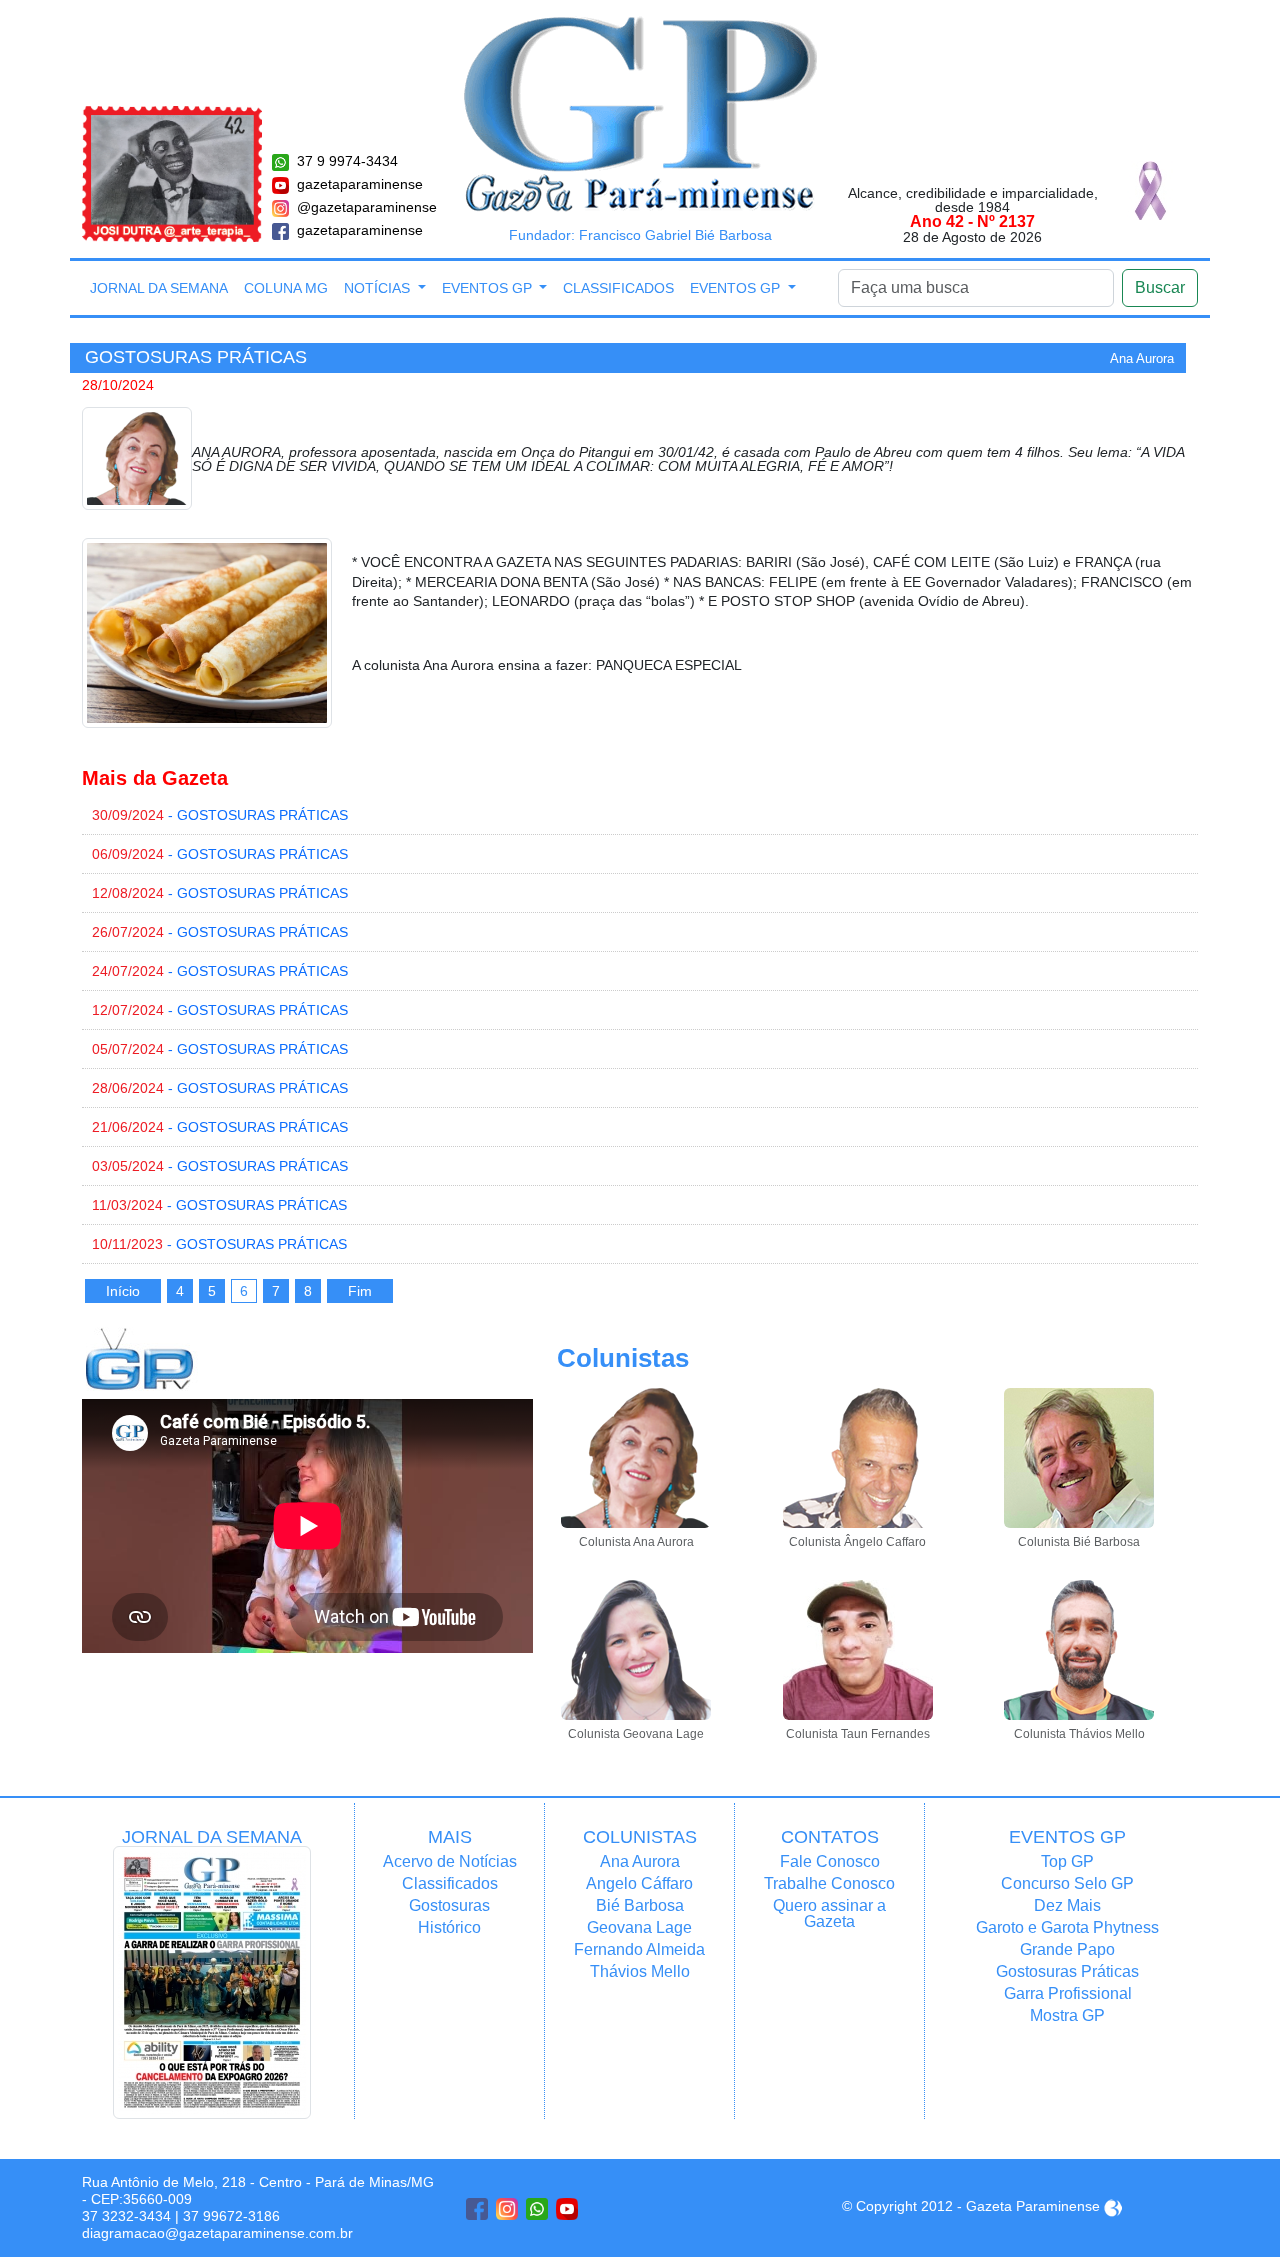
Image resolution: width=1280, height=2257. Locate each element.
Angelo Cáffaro (639, 1883)
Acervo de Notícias (450, 1861)
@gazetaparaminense (367, 207)
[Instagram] (507, 2209)
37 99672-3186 (231, 2216)
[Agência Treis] (1113, 2206)
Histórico (449, 1927)
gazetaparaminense (360, 184)
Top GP (1067, 1861)
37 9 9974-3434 (347, 161)
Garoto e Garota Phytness (1067, 1927)
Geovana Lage (639, 1927)
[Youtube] (567, 2209)
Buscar (1160, 287)
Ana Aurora (640, 1861)
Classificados (618, 288)
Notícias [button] (379, 288)
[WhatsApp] (537, 2209)
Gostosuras (449, 1905)
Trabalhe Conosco (829, 1883)
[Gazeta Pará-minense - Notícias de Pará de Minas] (640, 113)
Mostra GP (1067, 2015)
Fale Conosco (830, 1861)
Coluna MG (286, 288)
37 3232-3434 (126, 2216)
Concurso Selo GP (1067, 1883)
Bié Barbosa (640, 1905)
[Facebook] (477, 2209)
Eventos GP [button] (489, 288)
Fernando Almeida (639, 1949)
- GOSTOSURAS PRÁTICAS (220, 815)
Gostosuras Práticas (1067, 1971)
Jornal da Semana (159, 288)
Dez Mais (1067, 1905)
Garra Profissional (1068, 1993)
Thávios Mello (640, 1971)
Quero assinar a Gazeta (829, 1913)
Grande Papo (1067, 1949)
